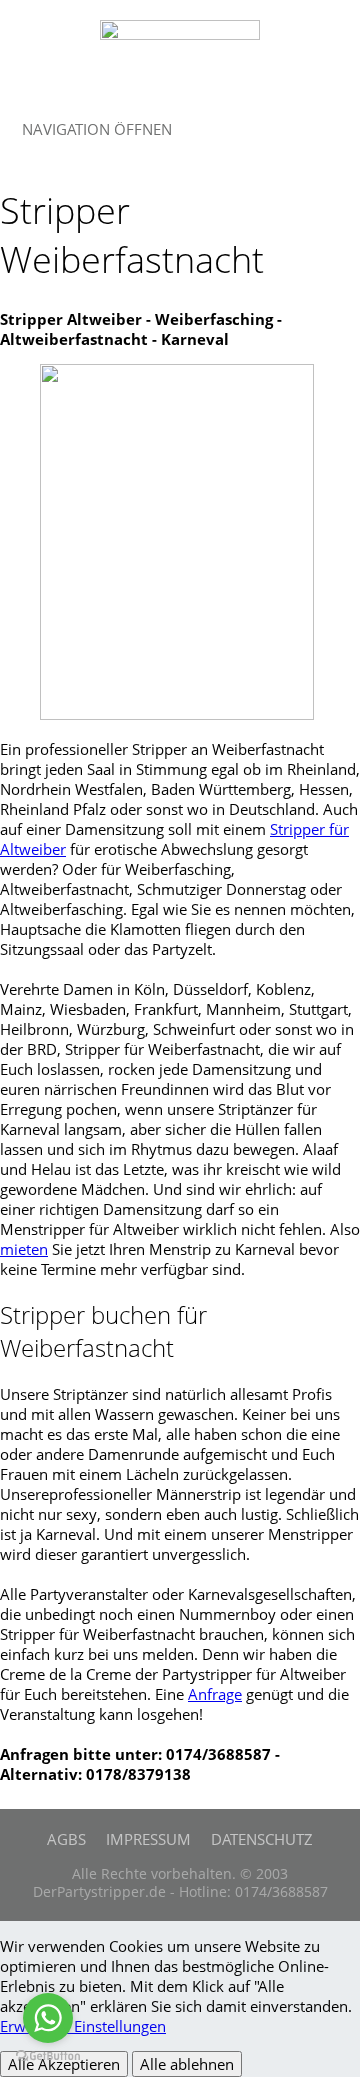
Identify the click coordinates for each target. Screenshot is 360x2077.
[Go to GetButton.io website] (48, 2056)
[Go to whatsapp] (48, 2018)
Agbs (66, 1839)
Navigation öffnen (97, 129)
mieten (24, 1249)
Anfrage (215, 1694)
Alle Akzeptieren (64, 2064)
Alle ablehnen (187, 2064)
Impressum (148, 1839)
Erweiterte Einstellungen (83, 2026)
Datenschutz (262, 1839)
